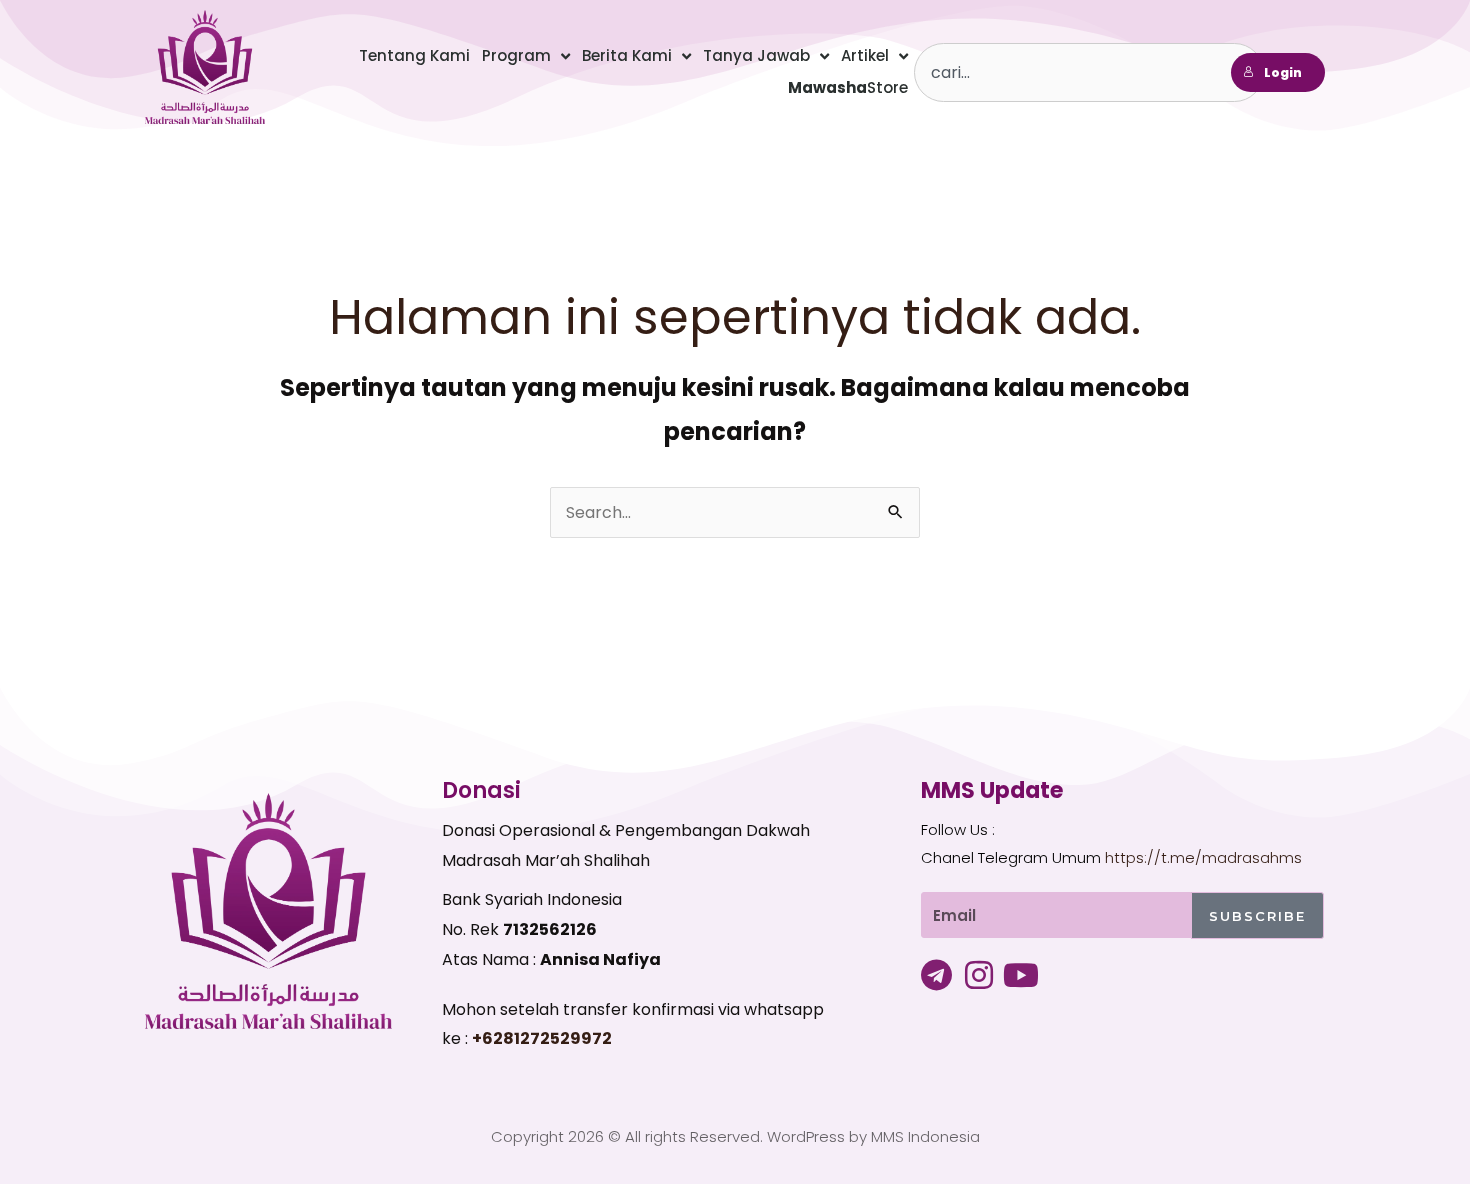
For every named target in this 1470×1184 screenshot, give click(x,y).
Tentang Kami (414, 55)
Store (848, 87)
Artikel (865, 55)
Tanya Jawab (756, 55)
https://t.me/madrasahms (1203, 857)
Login (1283, 72)
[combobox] (1089, 72)
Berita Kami (627, 55)
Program (516, 55)
